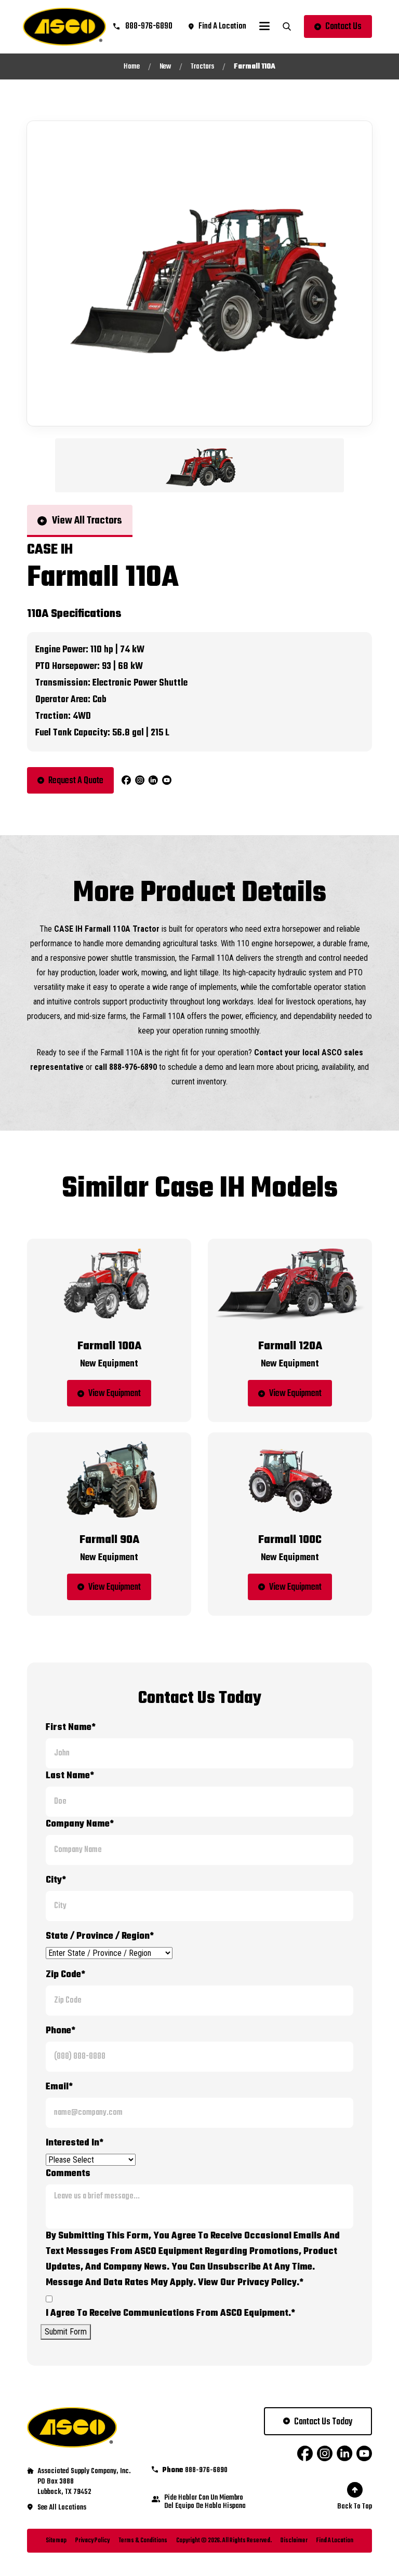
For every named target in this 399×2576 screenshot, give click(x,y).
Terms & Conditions (143, 2541)
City (56, 1880)
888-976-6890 (148, 26)
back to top (355, 2507)
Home (132, 67)
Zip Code (65, 1975)
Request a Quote (76, 781)
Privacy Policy (92, 2541)
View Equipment (115, 1394)
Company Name (80, 1824)
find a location (222, 26)
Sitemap (56, 2541)
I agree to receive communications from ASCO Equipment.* (170, 2313)
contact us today (323, 2422)
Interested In (75, 2143)
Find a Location (335, 2541)
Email (59, 2087)
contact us (343, 27)
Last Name (70, 1776)
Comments (68, 2174)
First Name (71, 1728)
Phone (61, 2031)
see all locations (62, 2508)
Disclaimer (294, 2541)
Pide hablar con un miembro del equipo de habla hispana (205, 2502)
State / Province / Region (100, 1936)
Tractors (202, 67)
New (165, 67)
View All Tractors (87, 521)
